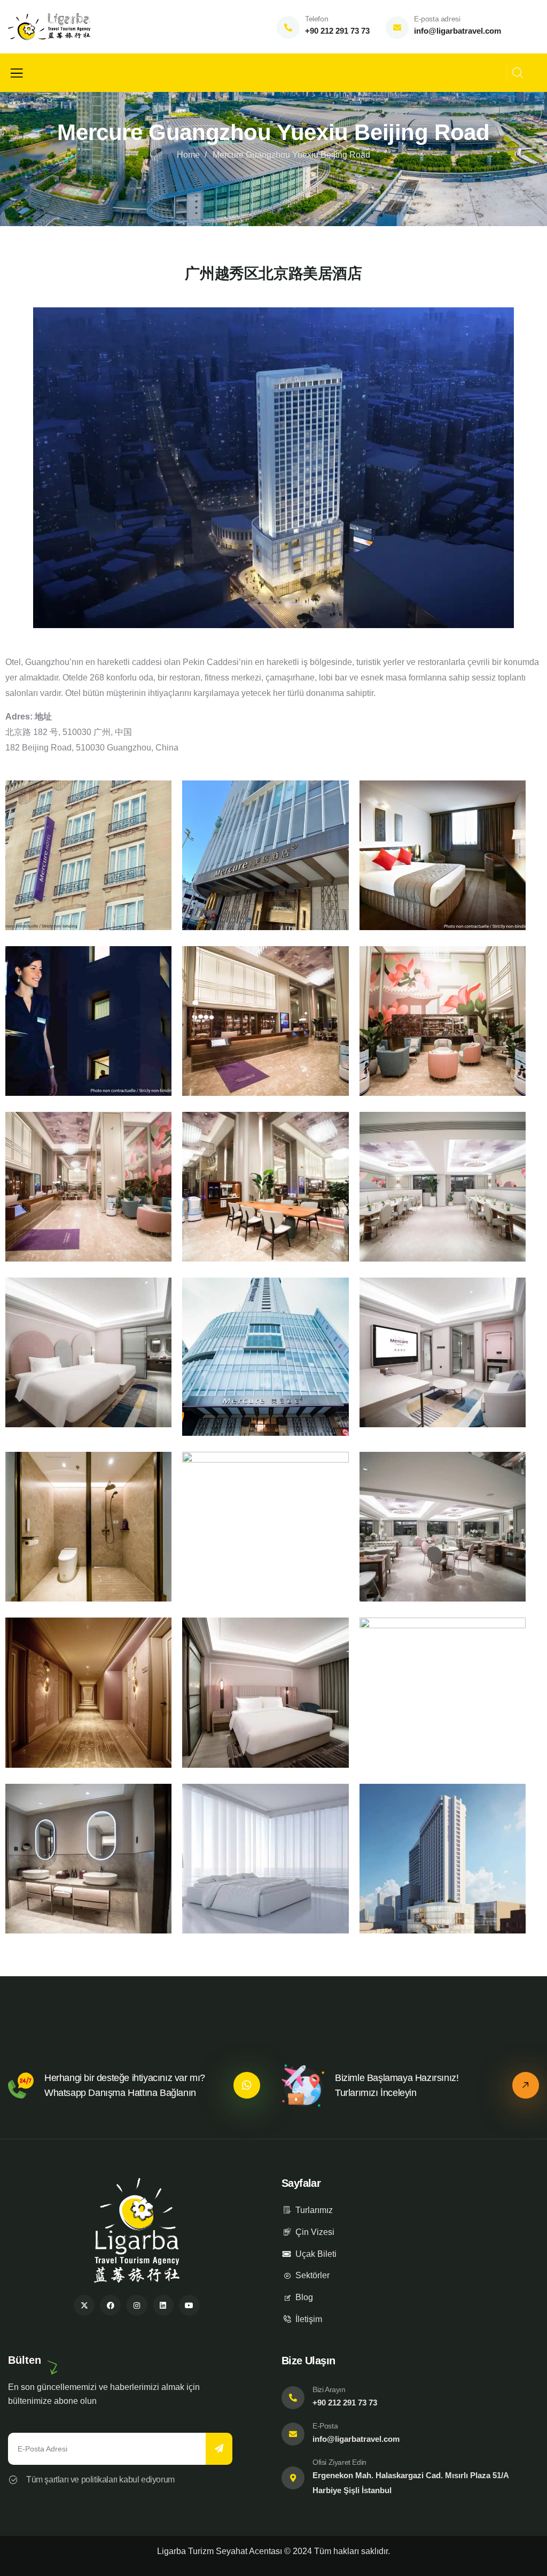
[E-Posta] (293, 2434)
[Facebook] (110, 2305)
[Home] (49, 27)
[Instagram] (136, 2305)
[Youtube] (189, 2305)
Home (188, 155)
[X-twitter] (84, 2305)
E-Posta (325, 2426)
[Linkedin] (163, 2305)
